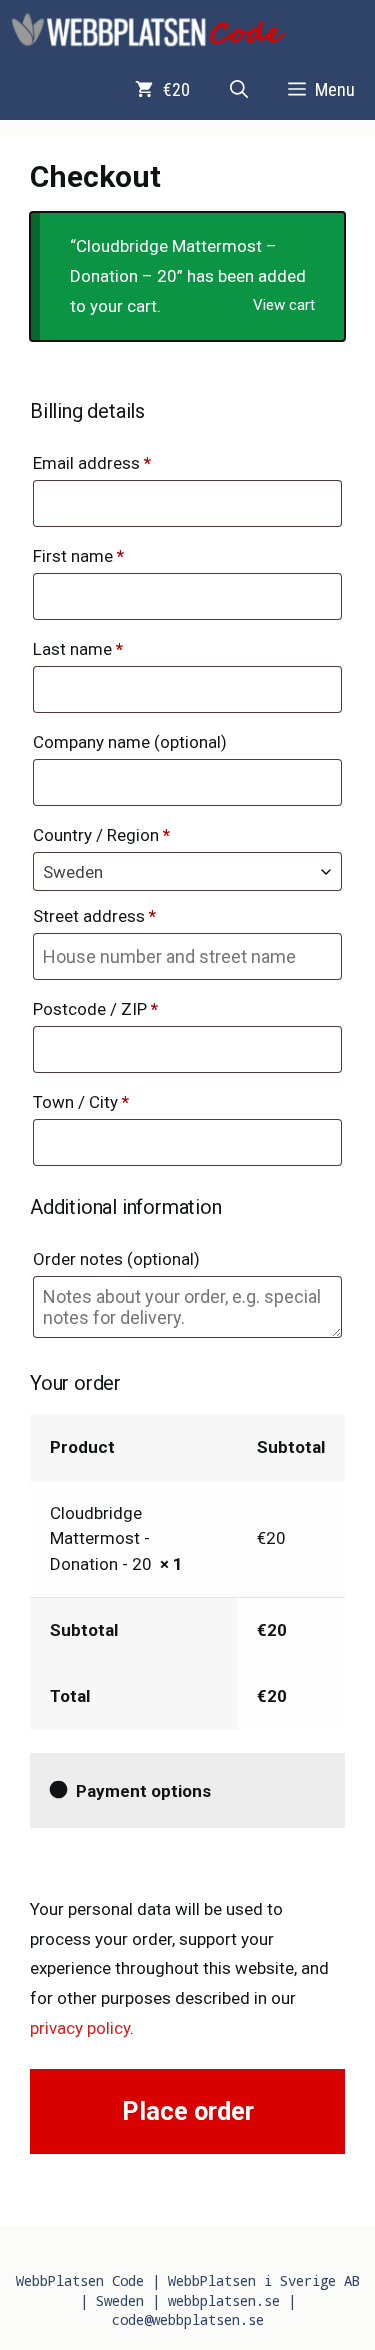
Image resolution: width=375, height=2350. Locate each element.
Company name (130, 742)
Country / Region (101, 835)
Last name (78, 649)
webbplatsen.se (224, 2300)
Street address (94, 916)
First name (78, 556)
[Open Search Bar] (239, 90)
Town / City (81, 1102)
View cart (284, 305)
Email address (92, 463)
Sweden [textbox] (73, 872)
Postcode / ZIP (95, 1009)
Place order (188, 2111)
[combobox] (187, 871)
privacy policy (80, 2028)
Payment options (143, 1791)
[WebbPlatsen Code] (149, 30)
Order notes (116, 1259)
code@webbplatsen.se (188, 2319)
